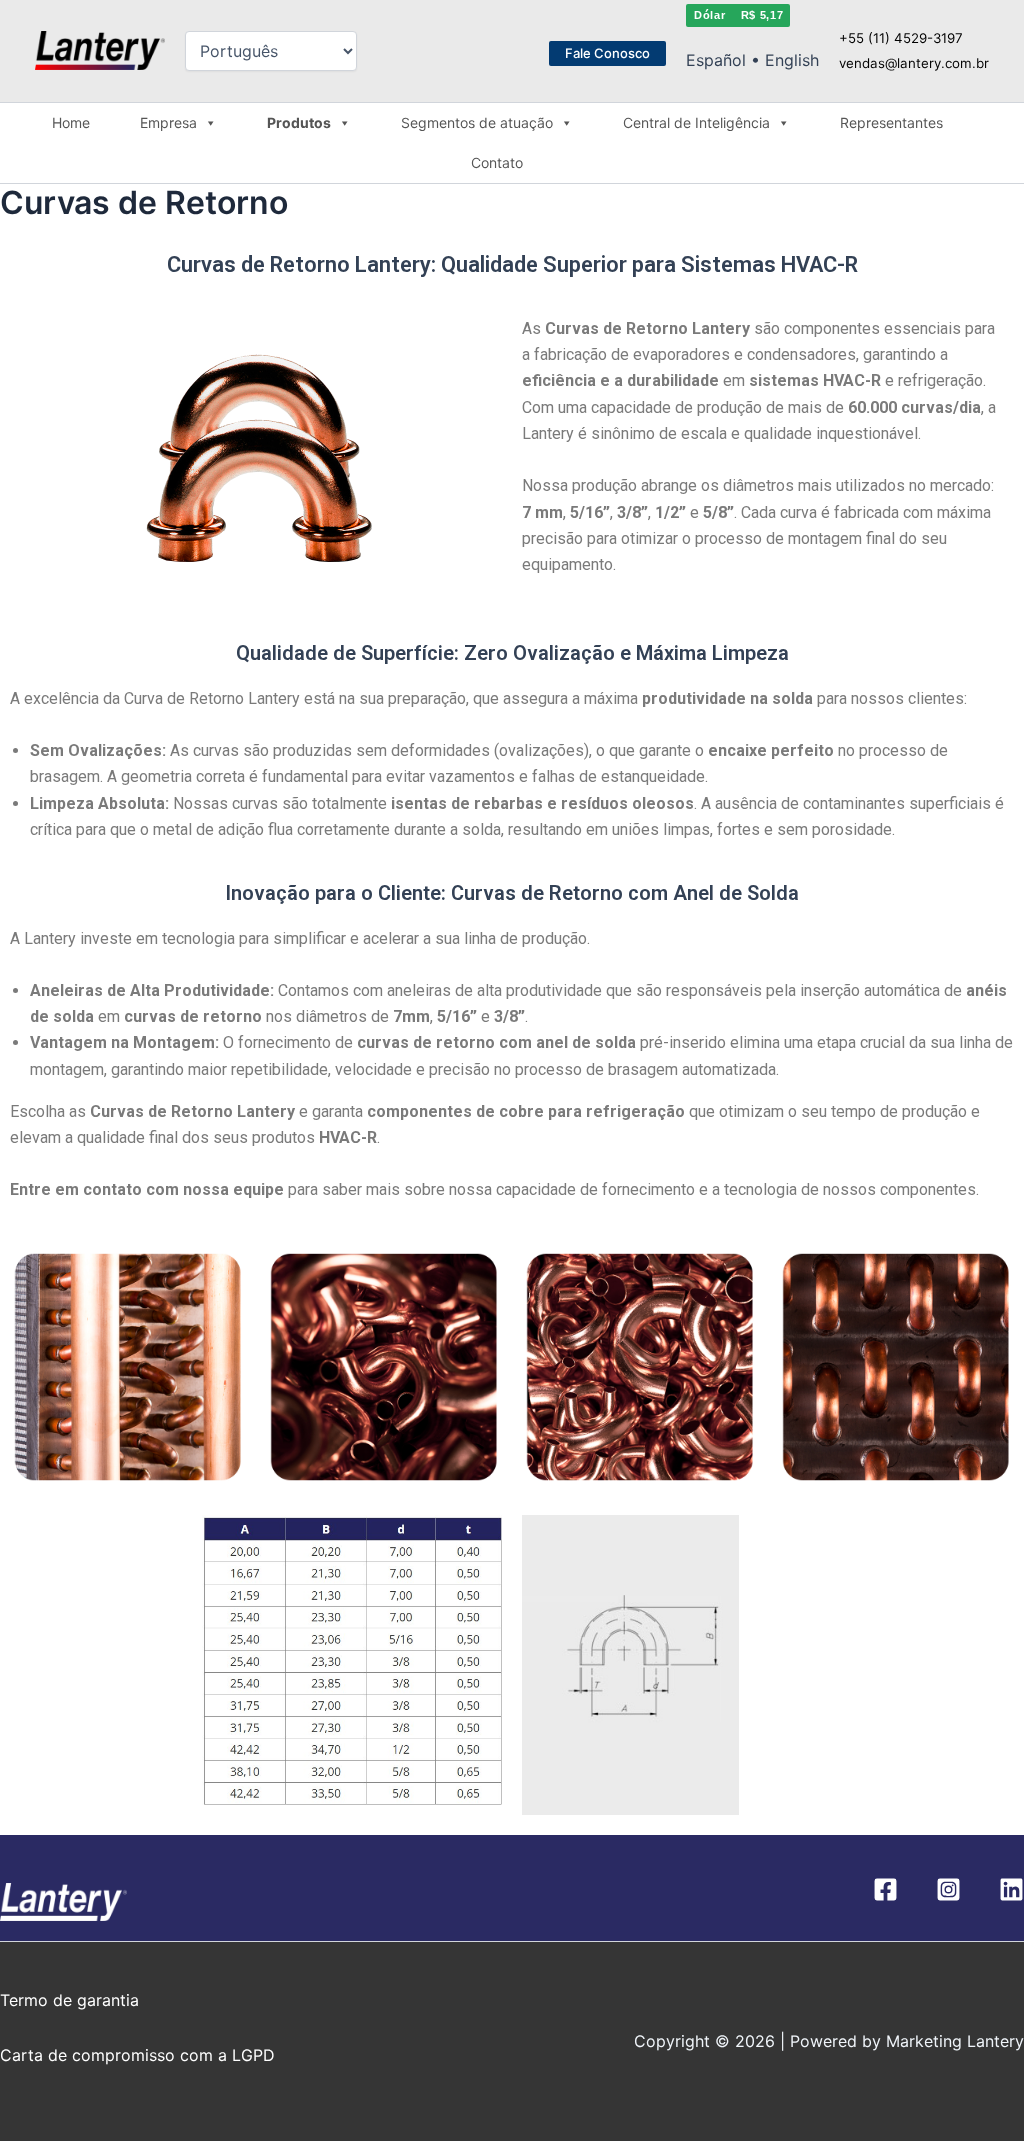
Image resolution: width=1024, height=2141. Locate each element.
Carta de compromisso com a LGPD (137, 2055)
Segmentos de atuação (477, 122)
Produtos (299, 122)
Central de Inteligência (696, 122)
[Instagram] (948, 1889)
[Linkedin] (1011, 1889)
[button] (607, 53)
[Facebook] (885, 1889)
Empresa (168, 122)
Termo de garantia (69, 2000)
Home (71, 122)
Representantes (891, 122)
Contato (497, 162)
